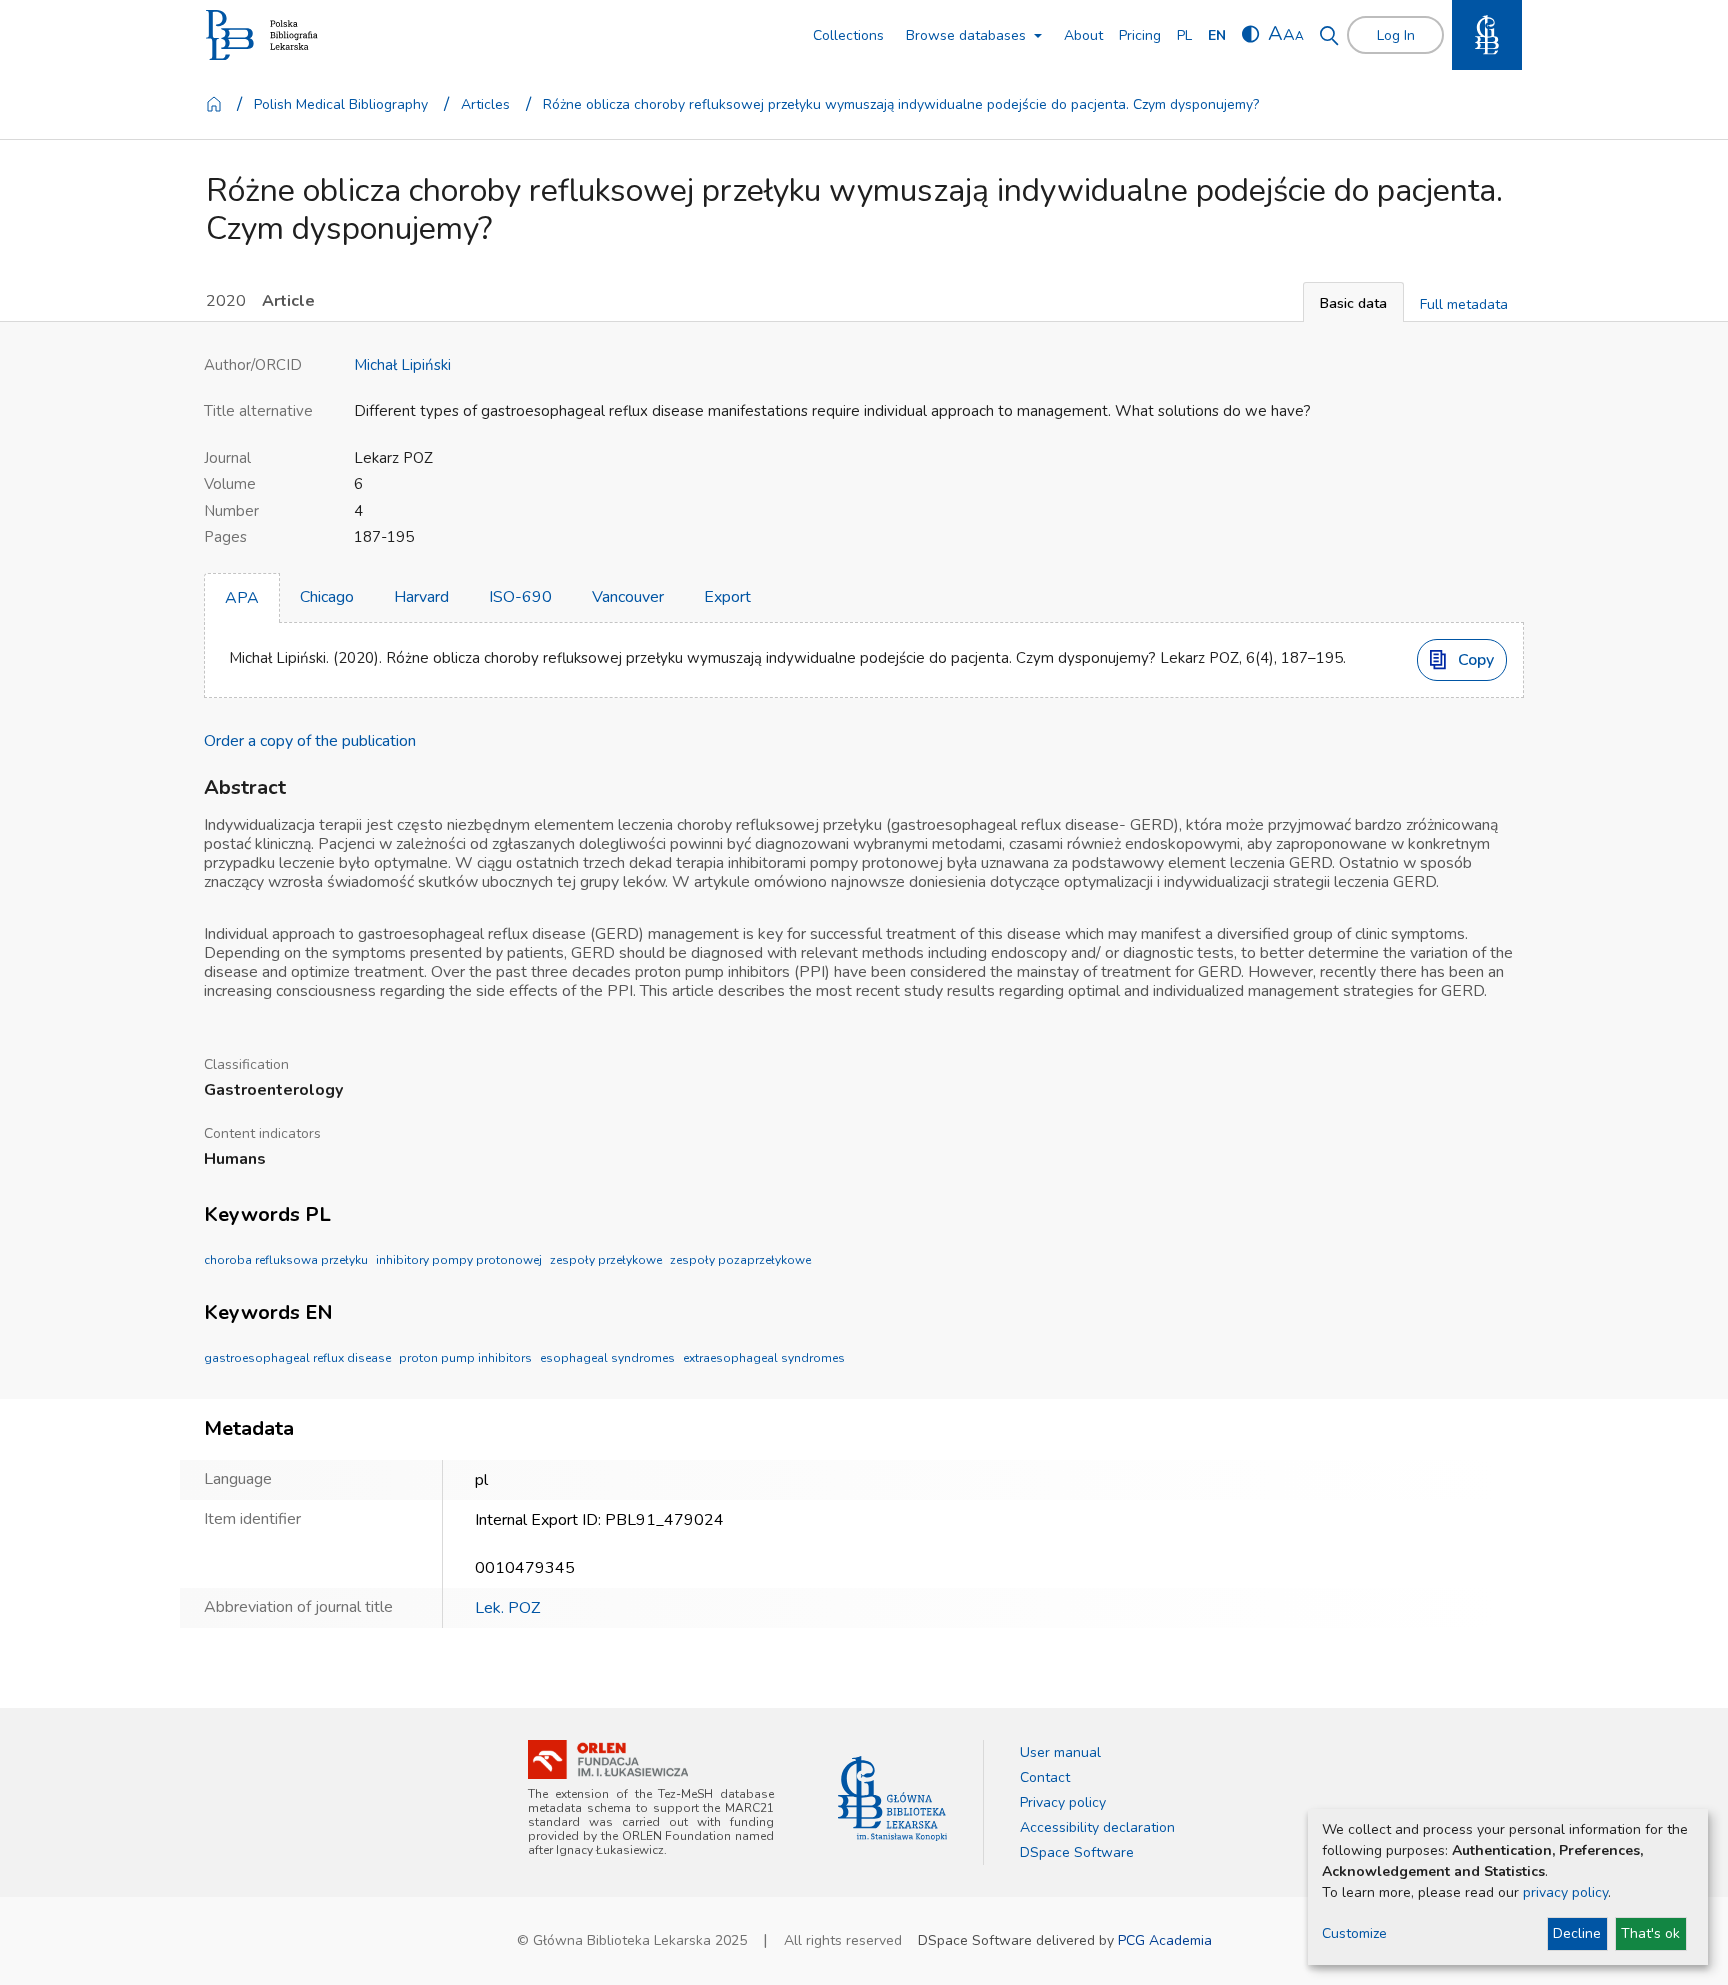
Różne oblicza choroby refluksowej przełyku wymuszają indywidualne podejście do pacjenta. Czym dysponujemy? (901, 104)
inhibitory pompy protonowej (459, 1260)
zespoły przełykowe (606, 1260)
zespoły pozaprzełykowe (740, 1260)
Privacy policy (1063, 1802)
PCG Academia (1165, 1940)
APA (242, 598)
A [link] (1275, 33)
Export (727, 597)
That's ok (1650, 1933)
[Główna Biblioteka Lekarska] (892, 1798)
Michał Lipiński (402, 365)
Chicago (327, 597)
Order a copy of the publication (310, 741)
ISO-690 (520, 597)
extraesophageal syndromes (764, 1358)
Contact (1045, 1777)
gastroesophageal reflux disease (297, 1358)
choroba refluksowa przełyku (286, 1260)
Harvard (421, 597)
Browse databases (966, 35)
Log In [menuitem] (1396, 35)
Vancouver (628, 597)
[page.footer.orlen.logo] (608, 1759)
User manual (1060, 1752)
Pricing (1140, 35)
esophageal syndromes (607, 1358)
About (1083, 35)
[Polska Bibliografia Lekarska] (262, 35)
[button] (1353, 302)
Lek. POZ (507, 1608)
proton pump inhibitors (465, 1358)
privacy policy (1565, 1892)
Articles (485, 104)
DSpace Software (1077, 1852)
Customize (1354, 1933)
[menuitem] (1184, 35)
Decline (1577, 1933)
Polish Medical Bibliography (341, 104)
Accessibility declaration (1097, 1827)
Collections (848, 35)
